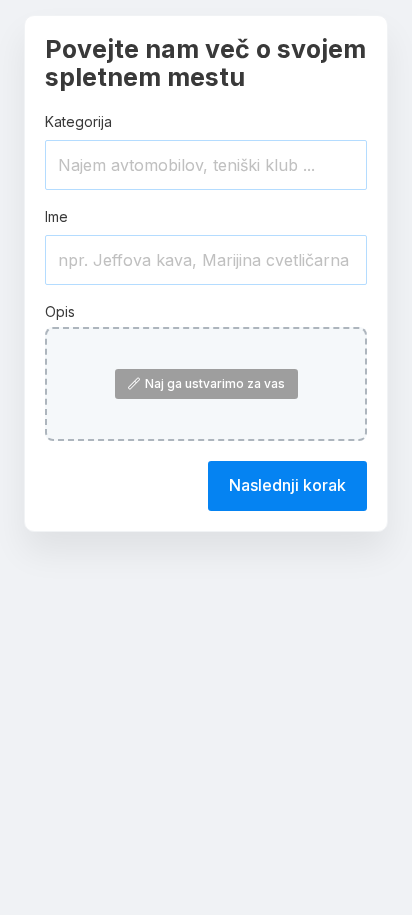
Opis (60, 311)
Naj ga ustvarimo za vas (215, 383)
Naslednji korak (287, 485)
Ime (56, 216)
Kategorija (78, 121)
